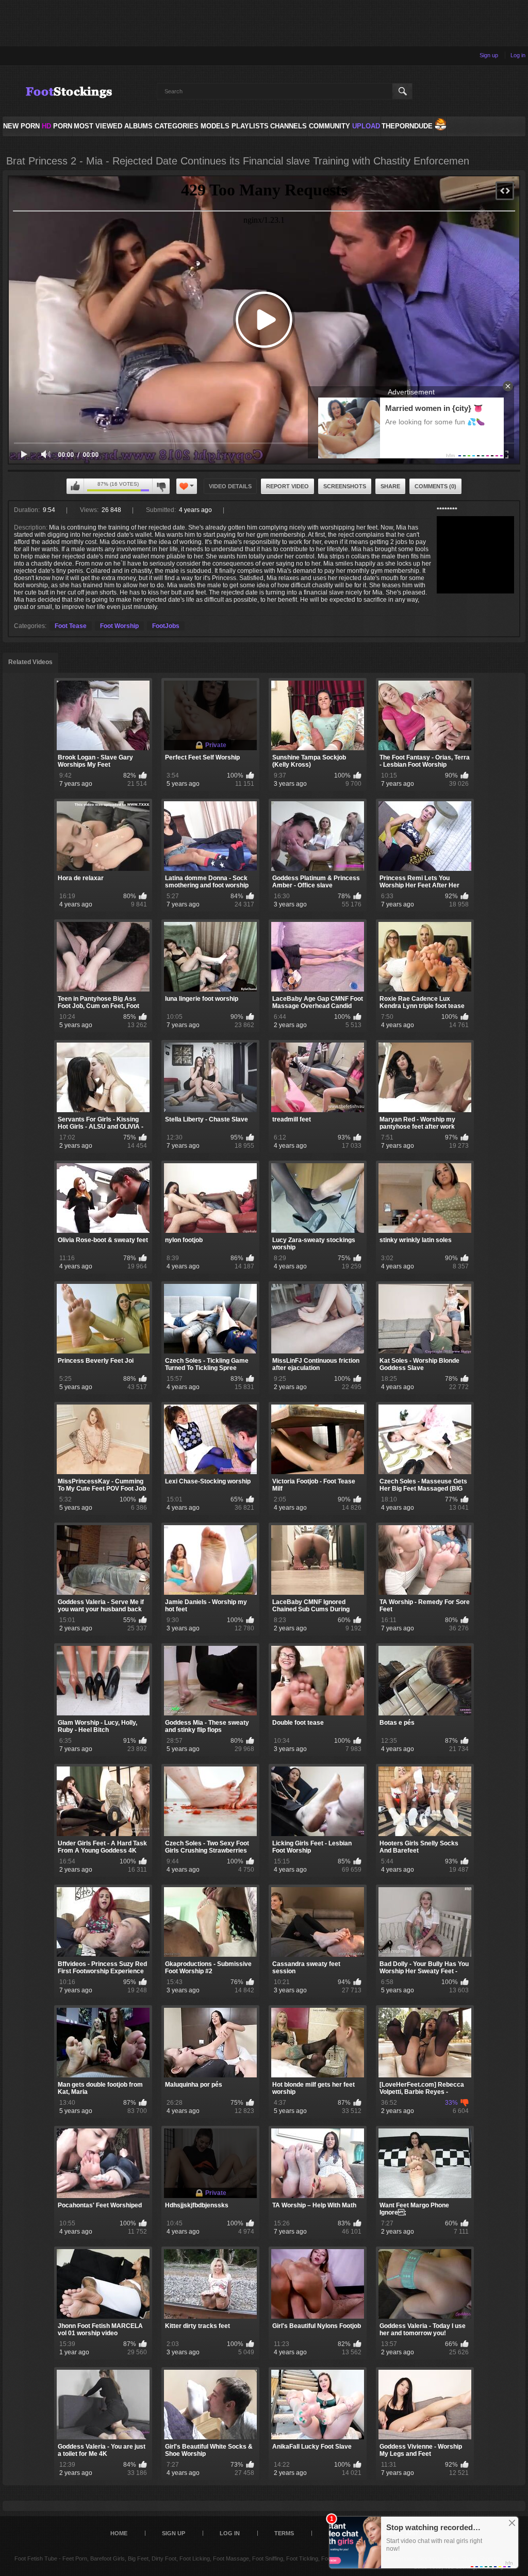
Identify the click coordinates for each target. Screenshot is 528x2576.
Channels (288, 126)
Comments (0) (435, 486)
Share (390, 486)
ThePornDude (407, 126)
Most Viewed (98, 126)
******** (447, 510)
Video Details (230, 486)
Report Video (287, 486)
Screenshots (345, 486)
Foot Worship (119, 626)
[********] (475, 555)
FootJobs (166, 626)
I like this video (75, 486)
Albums (138, 126)
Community (329, 126)
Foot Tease (71, 626)
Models (215, 126)
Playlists (250, 126)
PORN (57, 126)
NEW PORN (21, 126)
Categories (177, 126)
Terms (284, 2533)
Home (119, 2533)
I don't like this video (161, 486)
